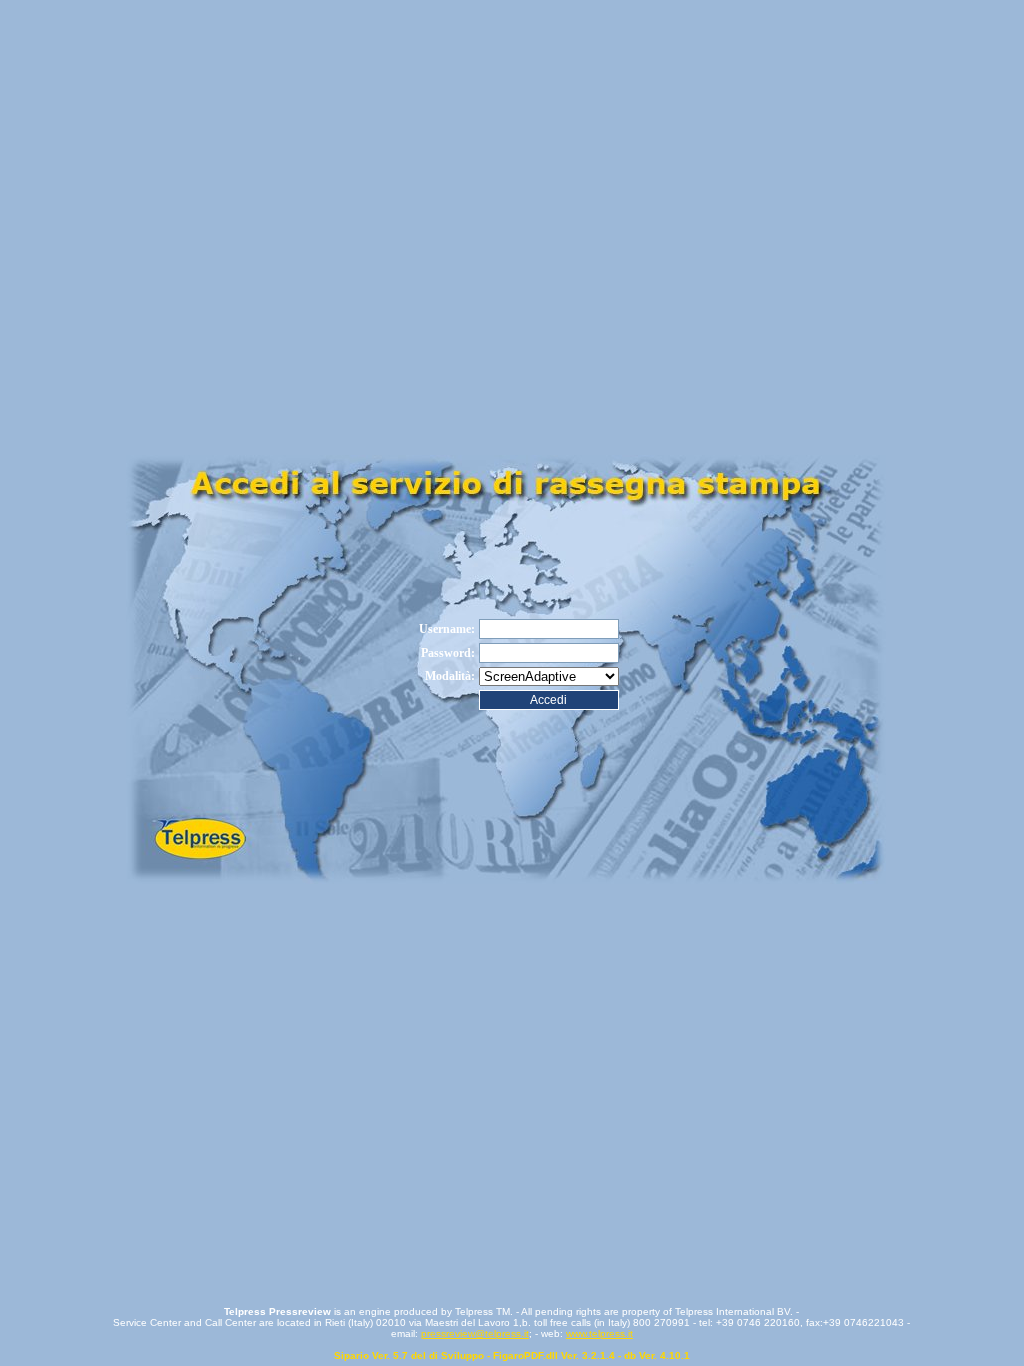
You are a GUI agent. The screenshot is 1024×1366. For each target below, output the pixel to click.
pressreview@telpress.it (475, 1333)
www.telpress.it (599, 1333)
